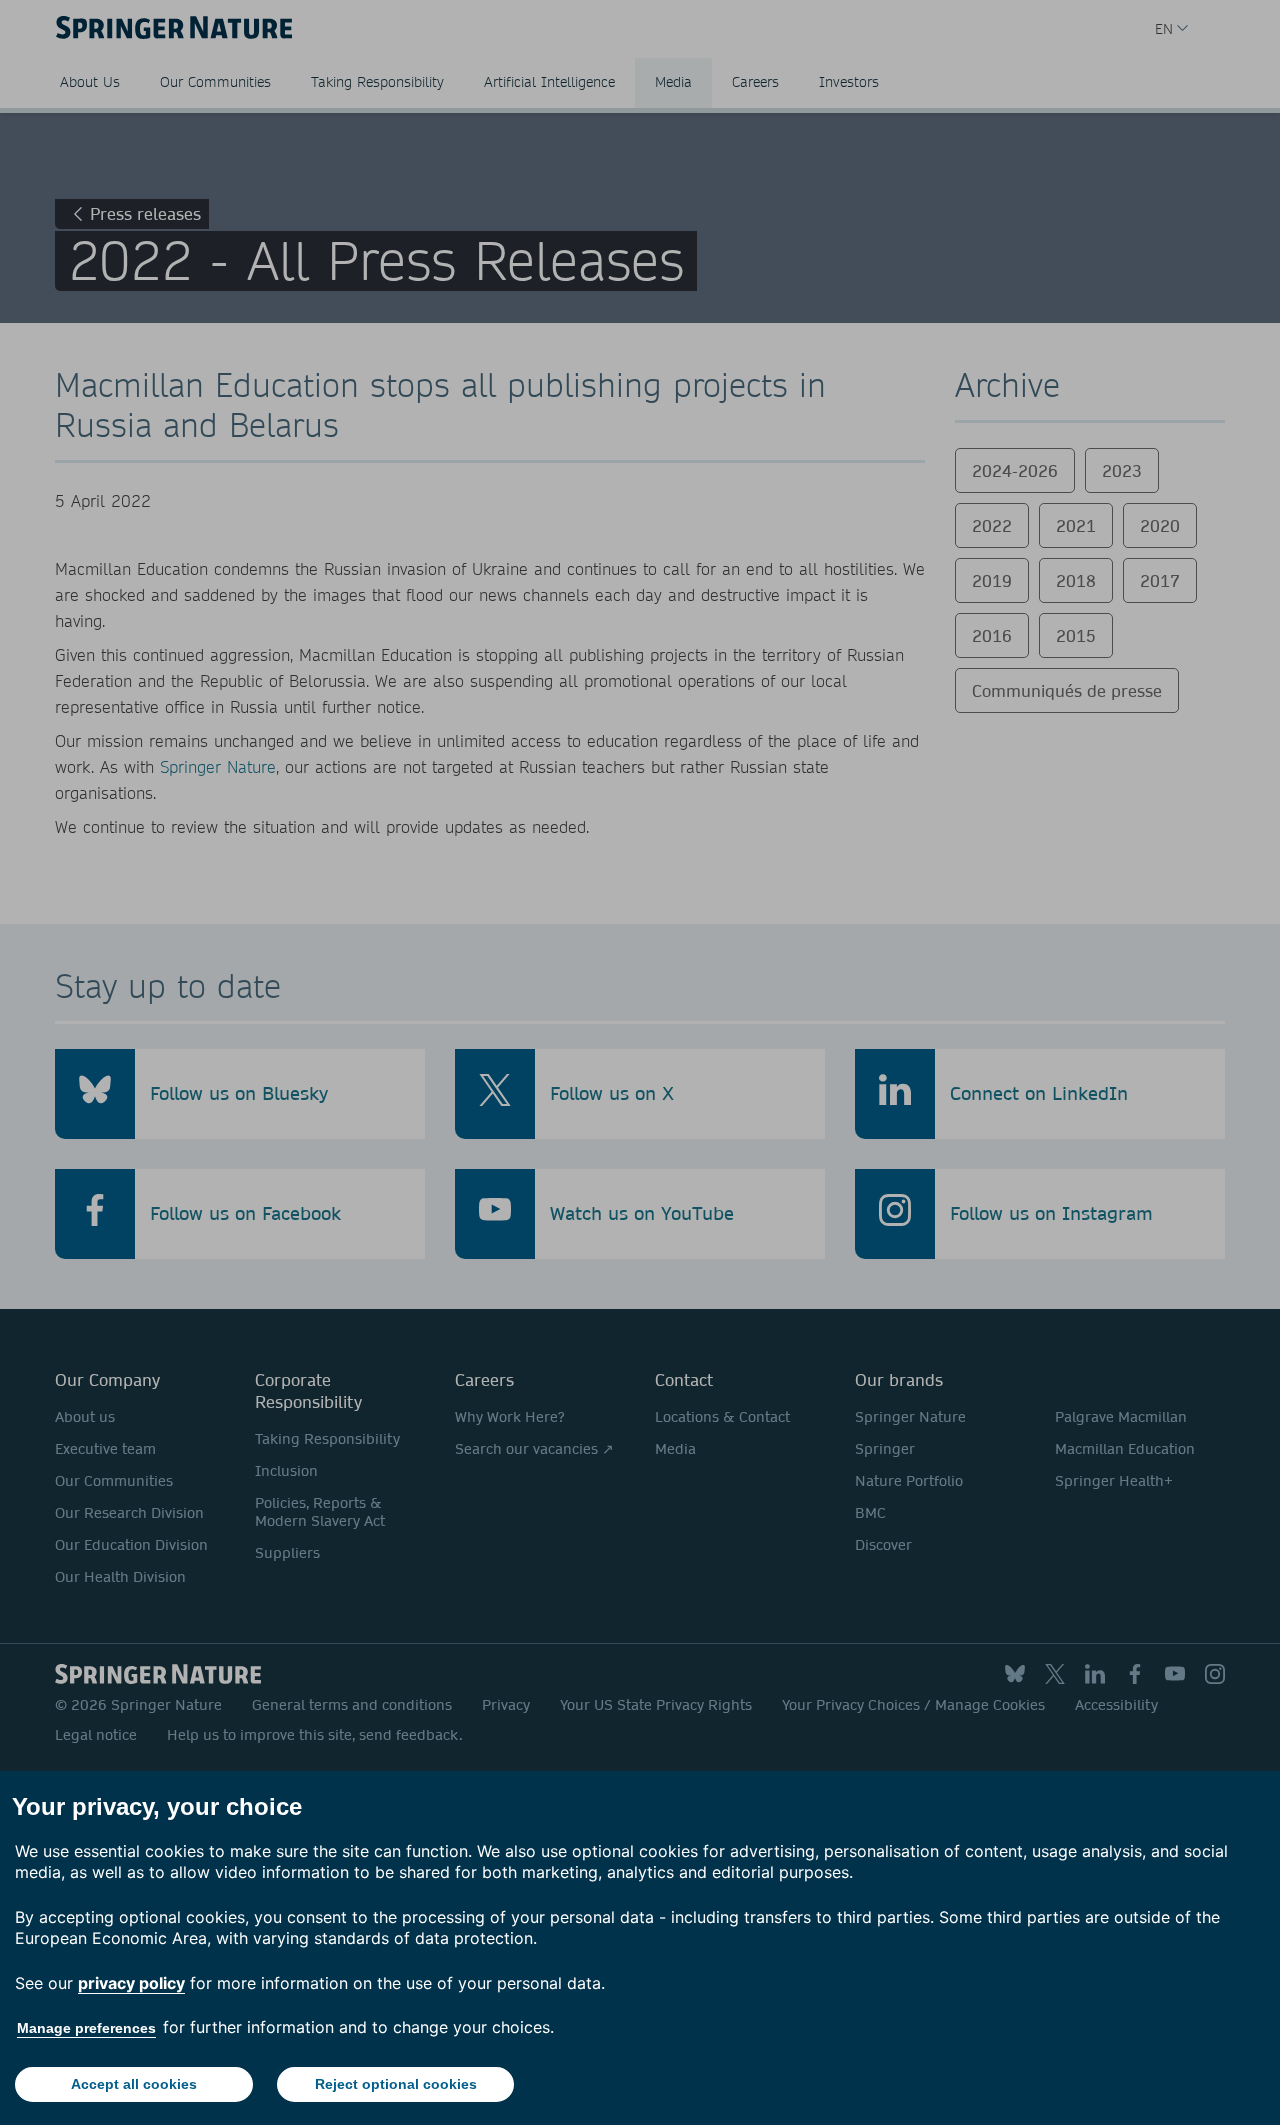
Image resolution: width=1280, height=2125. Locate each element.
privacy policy (131, 1983)
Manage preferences (86, 2028)
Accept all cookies (134, 2084)
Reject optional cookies (396, 2084)
